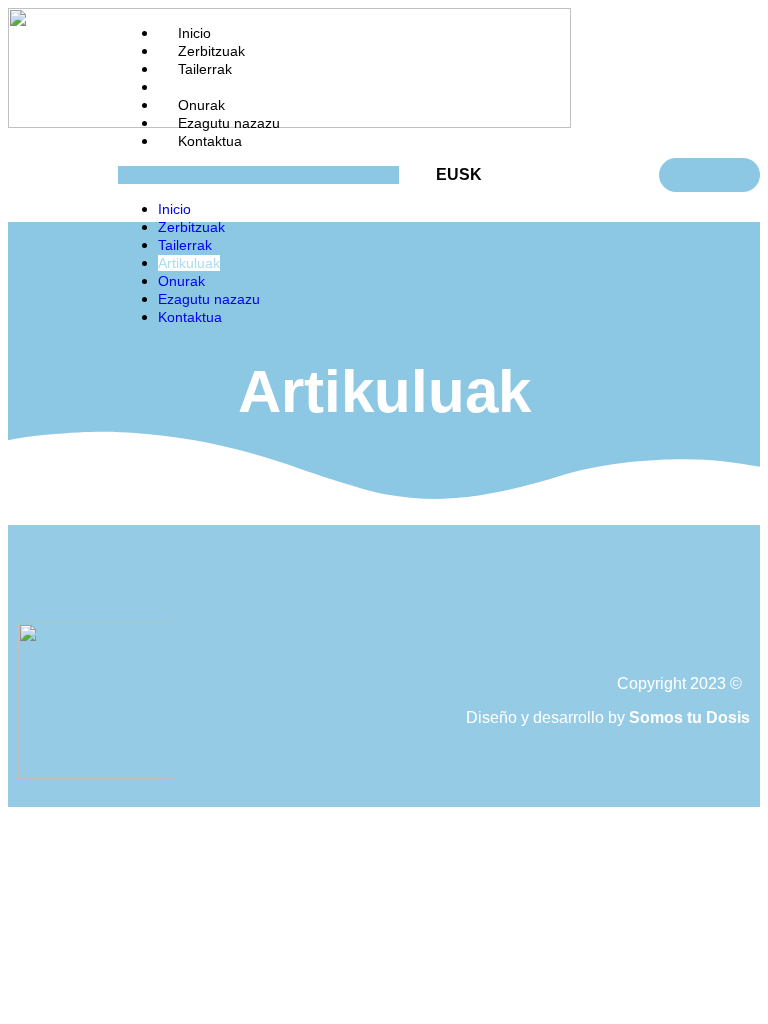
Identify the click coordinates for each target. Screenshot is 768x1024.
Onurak (201, 105)
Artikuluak (209, 87)
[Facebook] (329, 600)
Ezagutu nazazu (229, 123)
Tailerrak (205, 69)
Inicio (194, 33)
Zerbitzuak (211, 51)
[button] (258, 175)
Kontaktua (210, 141)
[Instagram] (384, 600)
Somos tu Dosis (689, 717)
